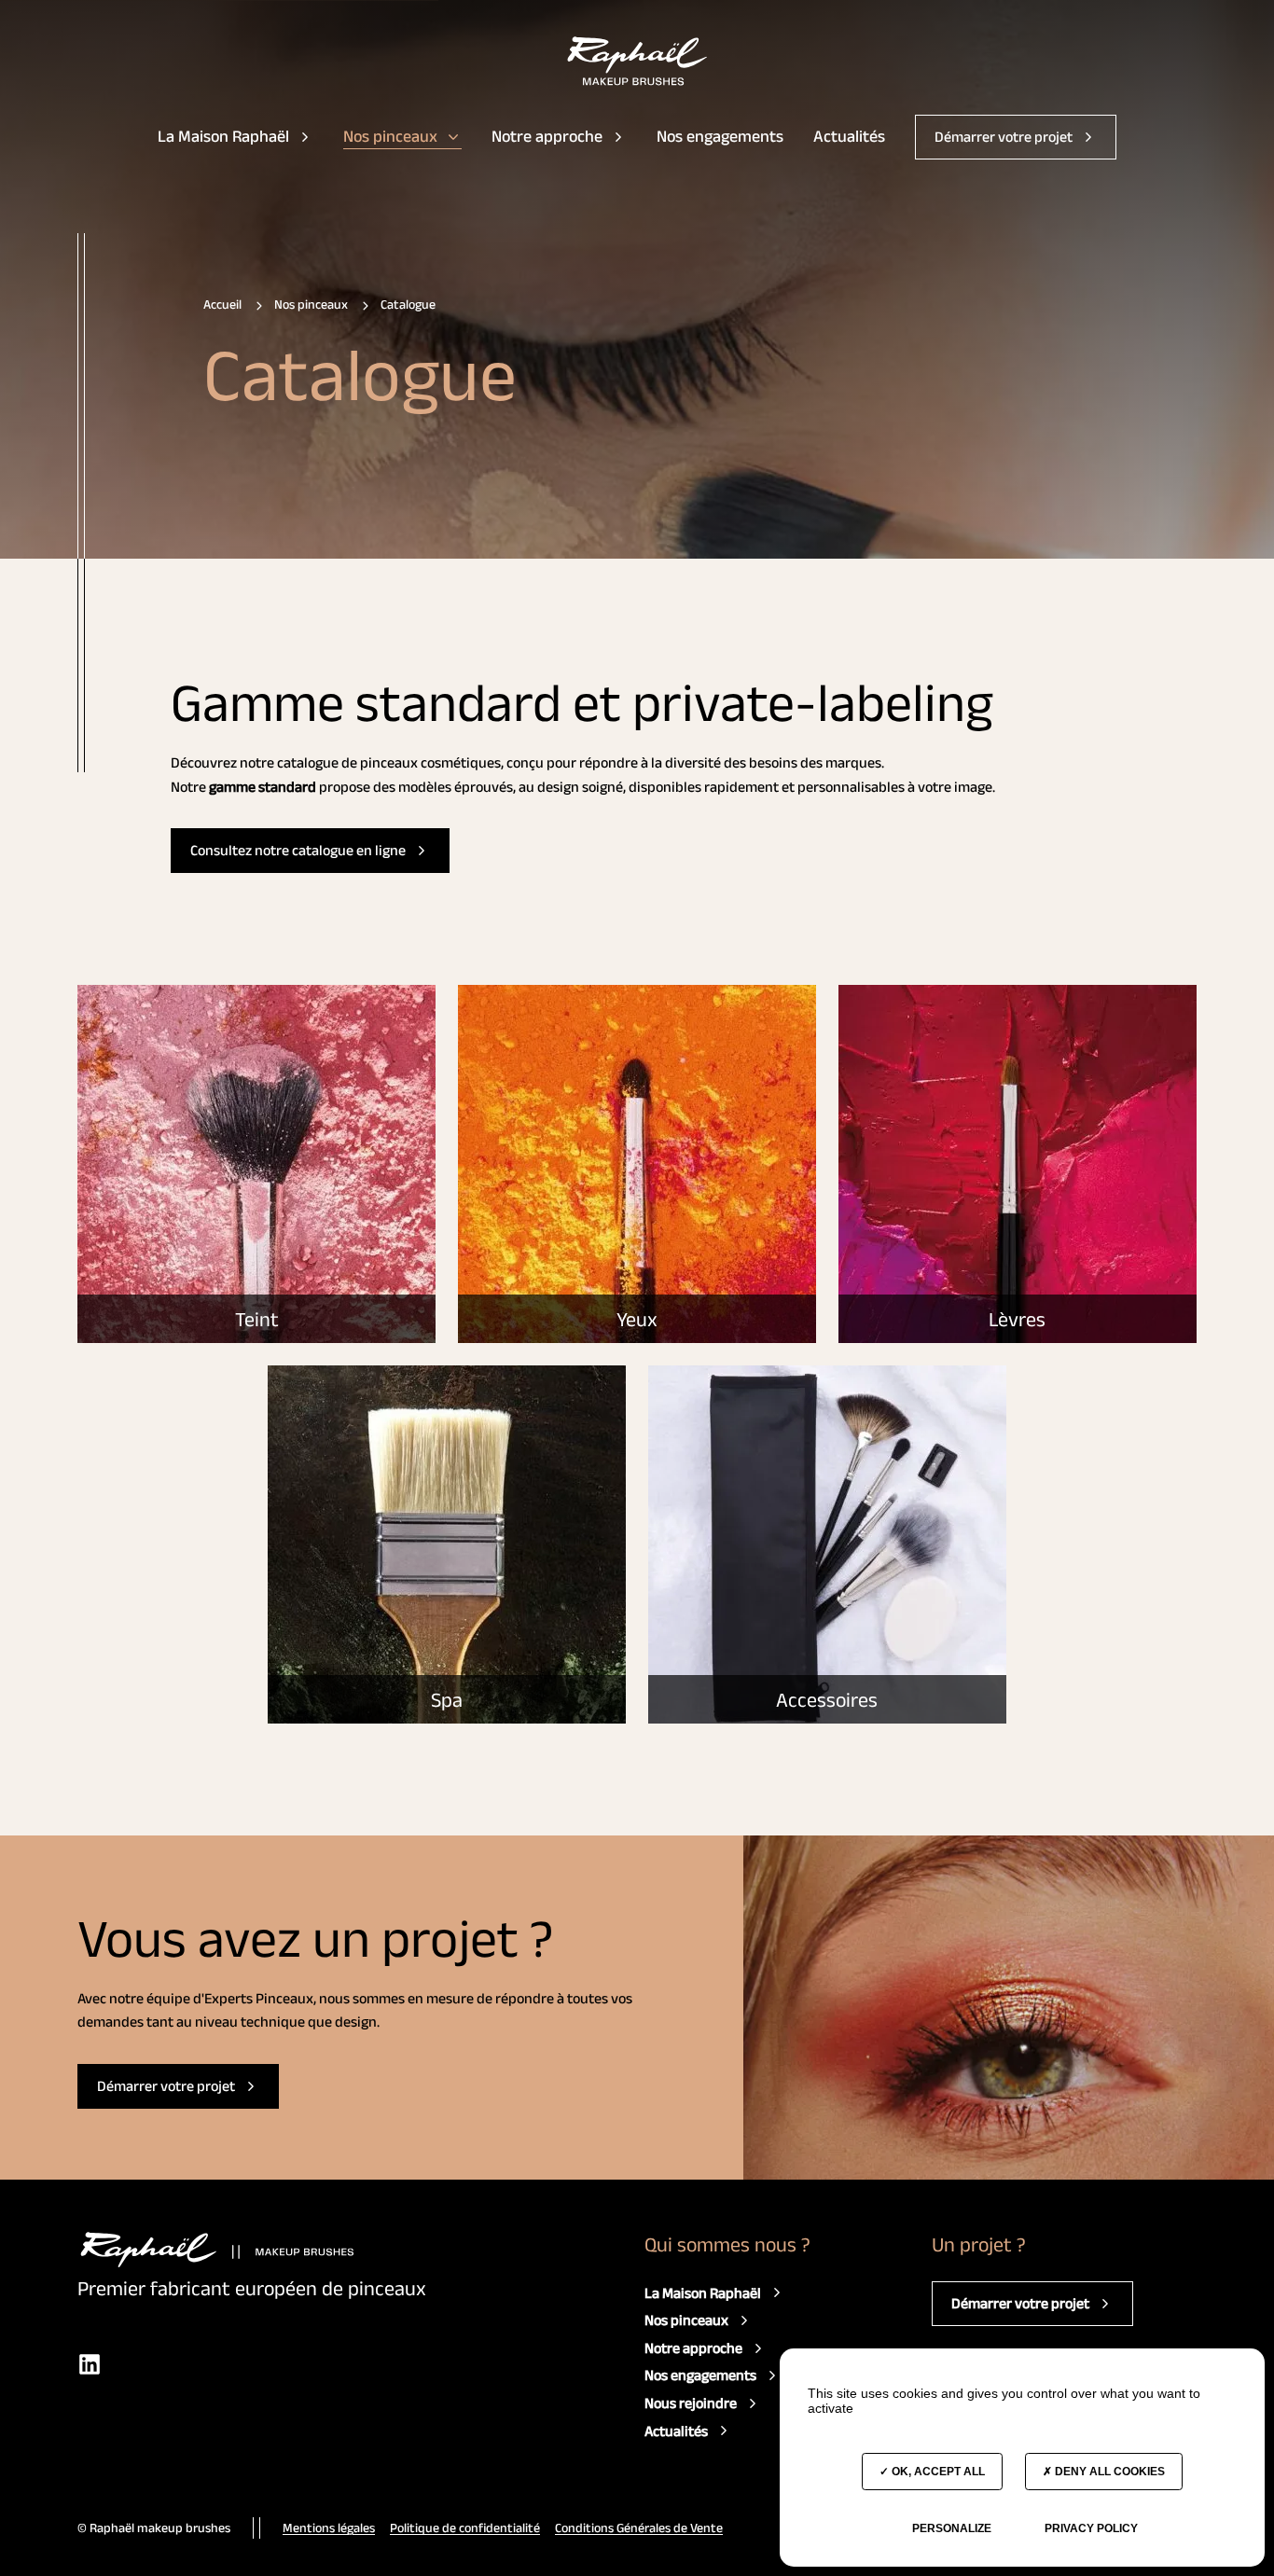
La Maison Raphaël (223, 136)
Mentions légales (329, 2528)
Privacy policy (1091, 2528)
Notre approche (547, 136)
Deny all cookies (1108, 2472)
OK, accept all (937, 2472)
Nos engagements (720, 136)
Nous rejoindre (691, 2403)
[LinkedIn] (90, 2364)
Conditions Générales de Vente (639, 2528)
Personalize (952, 2528)
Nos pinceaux (390, 136)
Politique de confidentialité (465, 2528)
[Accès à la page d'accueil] (637, 61)
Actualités (849, 136)
